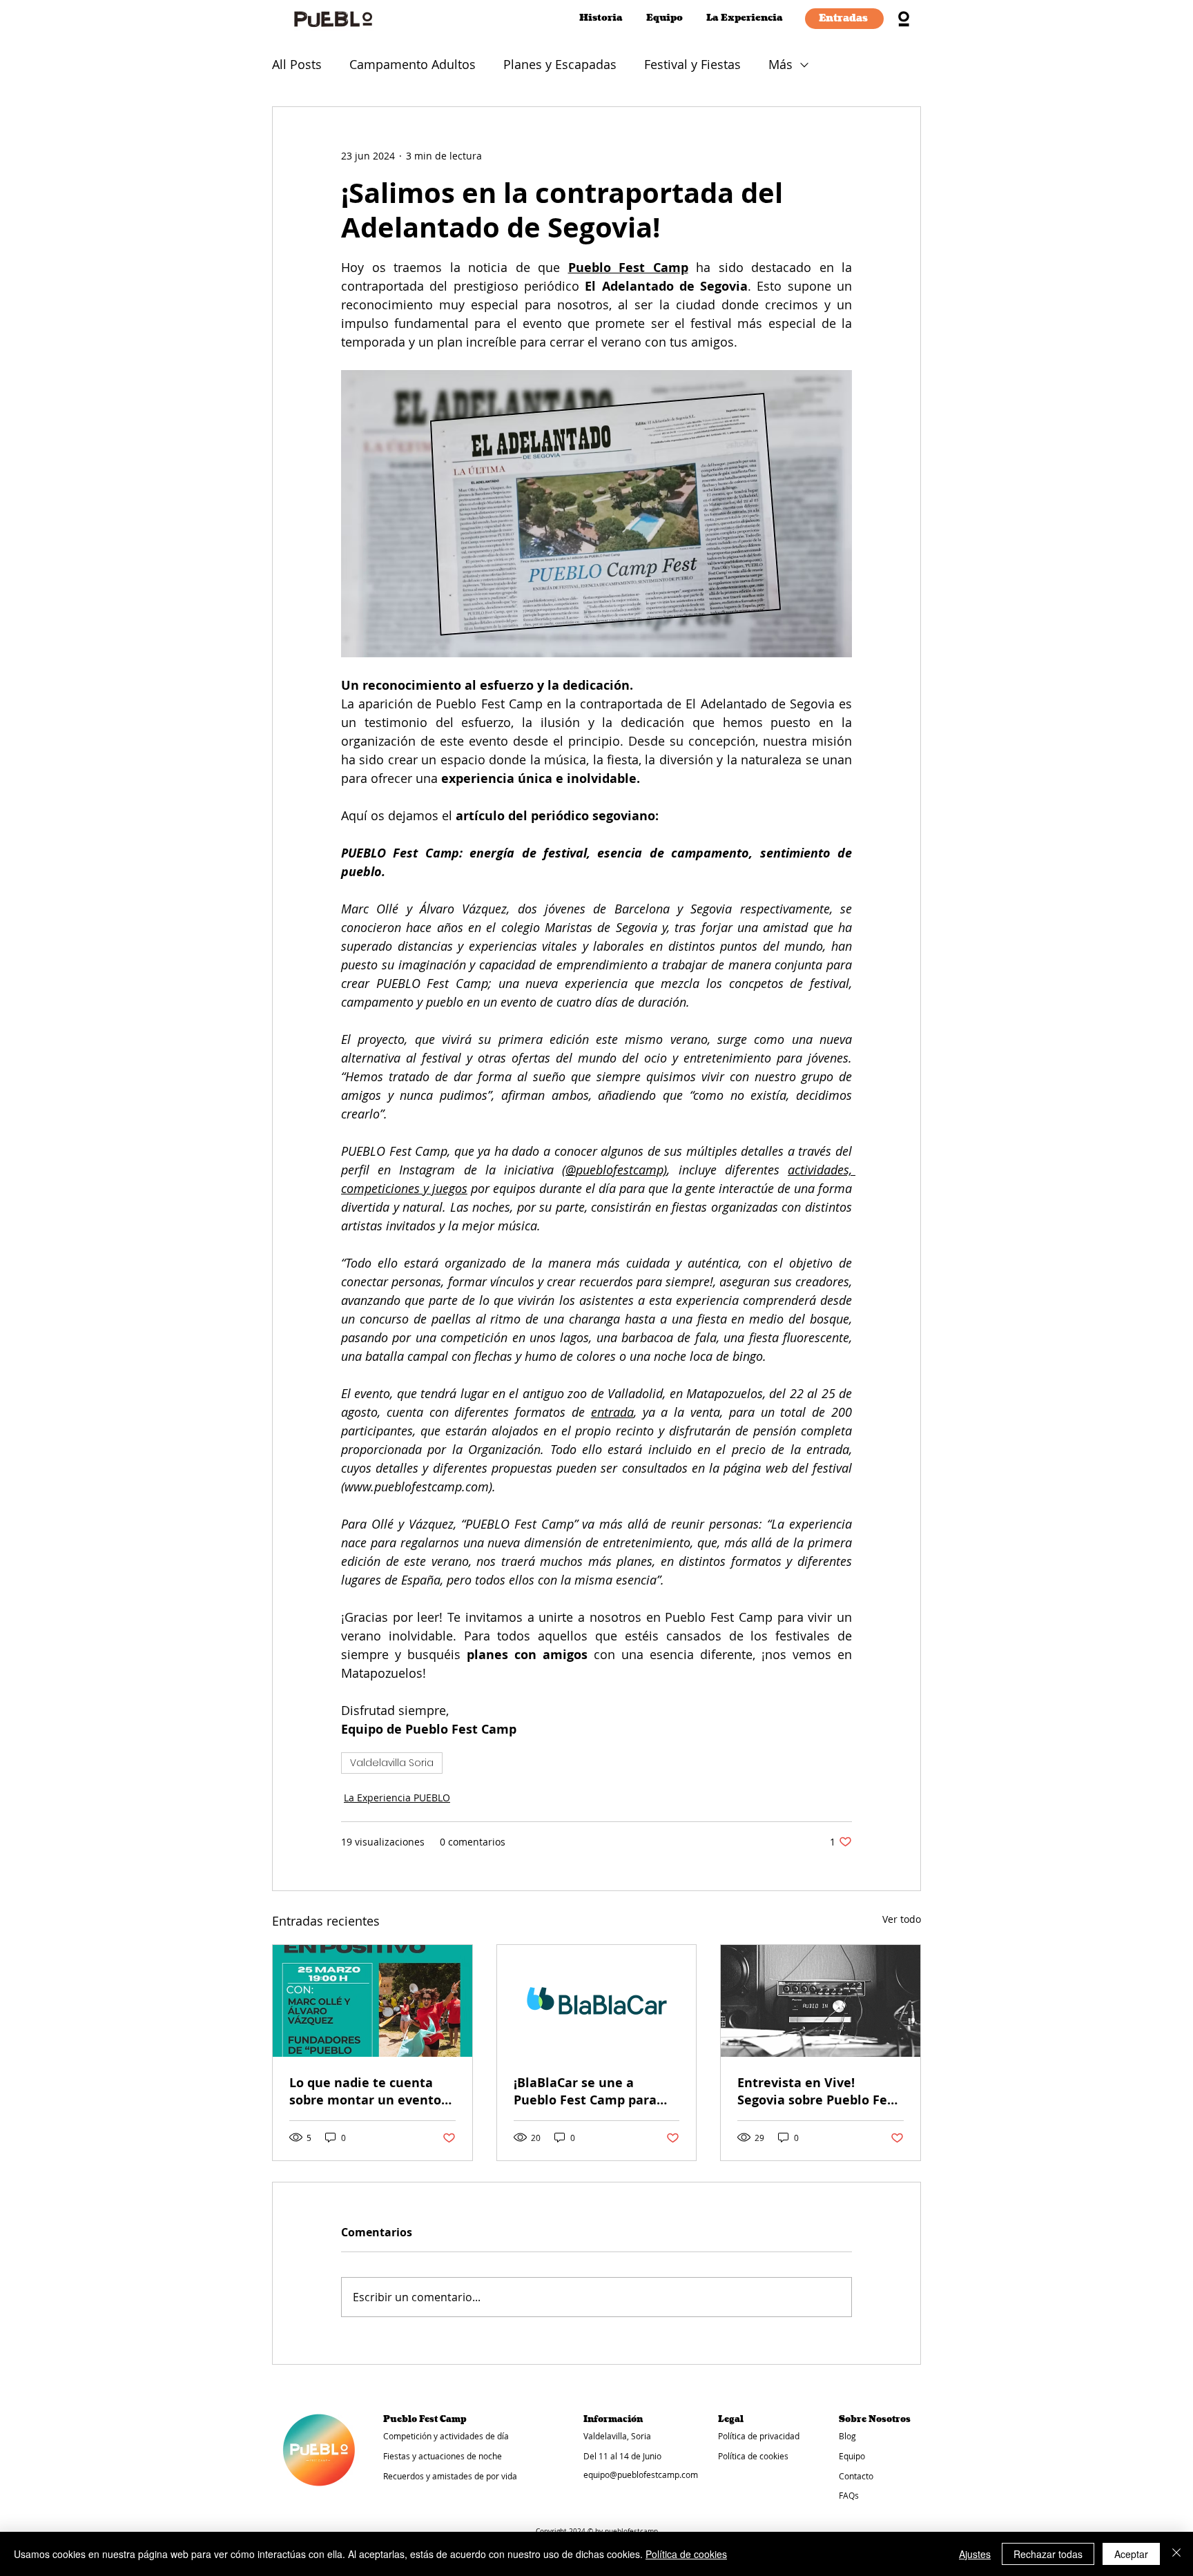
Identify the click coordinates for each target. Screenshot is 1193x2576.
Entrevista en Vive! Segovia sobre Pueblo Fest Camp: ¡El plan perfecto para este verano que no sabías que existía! (818, 2091)
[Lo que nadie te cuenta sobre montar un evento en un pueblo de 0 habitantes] (372, 2001)
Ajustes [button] (975, 2554)
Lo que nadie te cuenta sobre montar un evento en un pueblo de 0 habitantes (365, 2091)
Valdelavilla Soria (392, 1763)
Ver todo (902, 1919)
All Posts (297, 64)
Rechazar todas (1048, 2554)
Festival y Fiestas (692, 64)
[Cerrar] (1176, 2554)
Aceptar (1131, 2554)
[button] (744, 18)
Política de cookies (686, 2554)
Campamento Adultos (413, 64)
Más (780, 64)
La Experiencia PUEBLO (397, 1798)
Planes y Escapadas (560, 64)
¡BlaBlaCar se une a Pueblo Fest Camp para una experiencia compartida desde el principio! (585, 2091)
